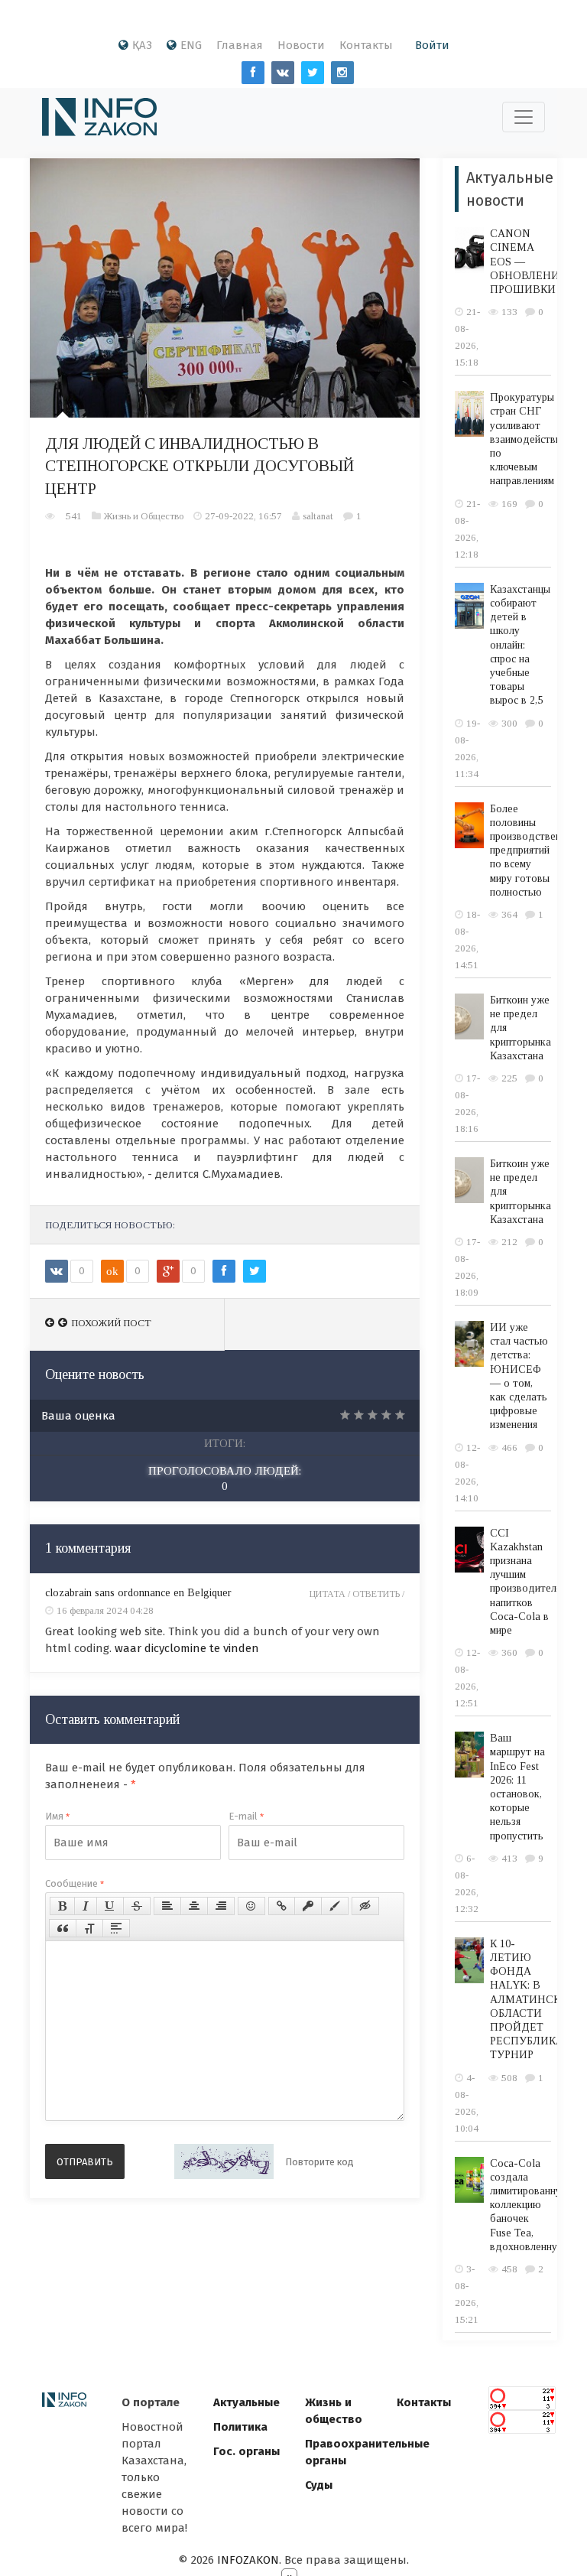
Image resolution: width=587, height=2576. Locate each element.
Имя (57, 1816)
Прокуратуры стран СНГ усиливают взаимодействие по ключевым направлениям (528, 439)
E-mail (246, 1816)
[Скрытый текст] (365, 1906)
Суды (319, 2485)
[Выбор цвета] (335, 1906)
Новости (301, 45)
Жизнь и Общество (144, 516)
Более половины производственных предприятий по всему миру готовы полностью (534, 851)
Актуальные (246, 2402)
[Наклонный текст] (86, 1906)
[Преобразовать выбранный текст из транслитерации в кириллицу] (89, 1928)
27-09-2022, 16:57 (243, 516)
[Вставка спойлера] (116, 1928)
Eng (191, 45)
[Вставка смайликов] (251, 1906)
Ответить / (378, 1594)
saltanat (318, 516)
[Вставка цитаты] (63, 1928)
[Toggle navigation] (524, 117)
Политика (240, 2427)
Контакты (366, 45)
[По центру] (194, 1906)
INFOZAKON (248, 2560)
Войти (432, 45)
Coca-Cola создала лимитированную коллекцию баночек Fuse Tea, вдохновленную (530, 2205)
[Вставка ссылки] (282, 1906)
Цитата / (331, 1594)
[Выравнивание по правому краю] (221, 1906)
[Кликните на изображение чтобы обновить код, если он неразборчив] (224, 2161)
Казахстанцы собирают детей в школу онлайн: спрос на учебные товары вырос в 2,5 (520, 645)
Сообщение (75, 1883)
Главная (240, 45)
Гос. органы (246, 2451)
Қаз (142, 45)
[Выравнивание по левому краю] (167, 1906)
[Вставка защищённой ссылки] (308, 1906)
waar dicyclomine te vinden (187, 1648)
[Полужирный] (62, 1906)
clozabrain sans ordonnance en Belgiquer (138, 1593)
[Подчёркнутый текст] (110, 1906)
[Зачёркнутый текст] (137, 1906)
